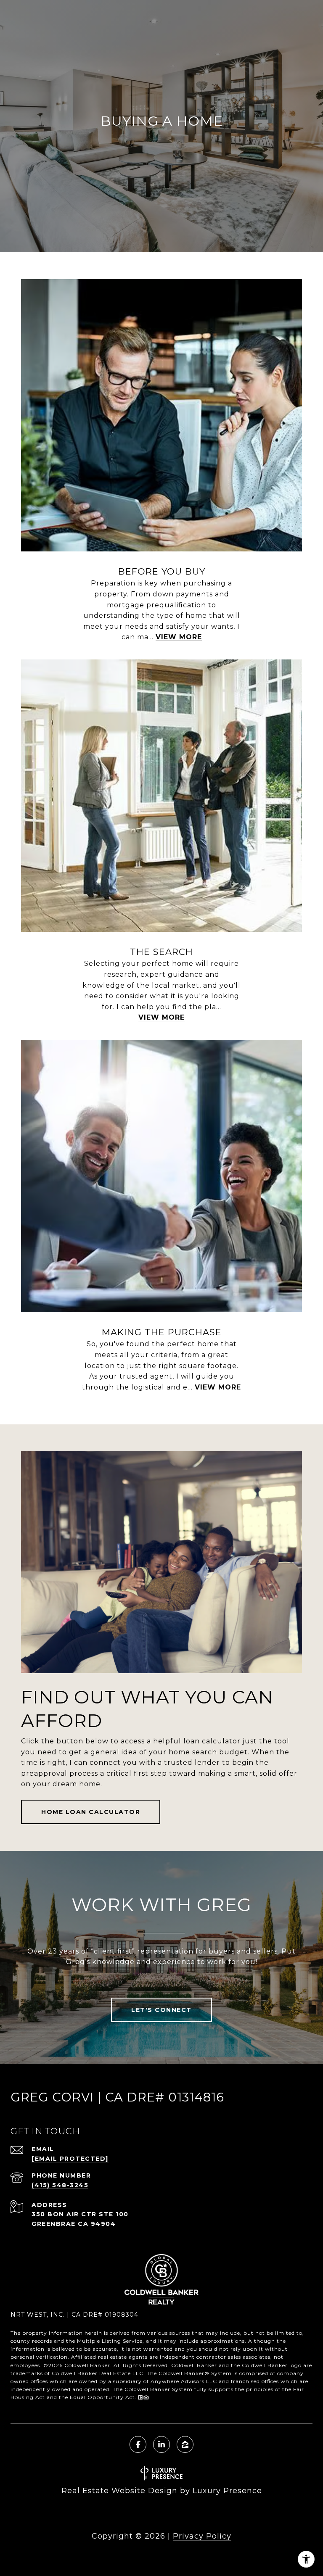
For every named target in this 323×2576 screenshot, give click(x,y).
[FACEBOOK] (138, 2444)
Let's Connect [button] (161, 2010)
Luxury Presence (227, 2491)
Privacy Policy (202, 2536)
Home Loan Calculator (91, 1812)
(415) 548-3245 (60, 2185)
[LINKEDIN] (161, 2444)
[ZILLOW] (185, 2444)
